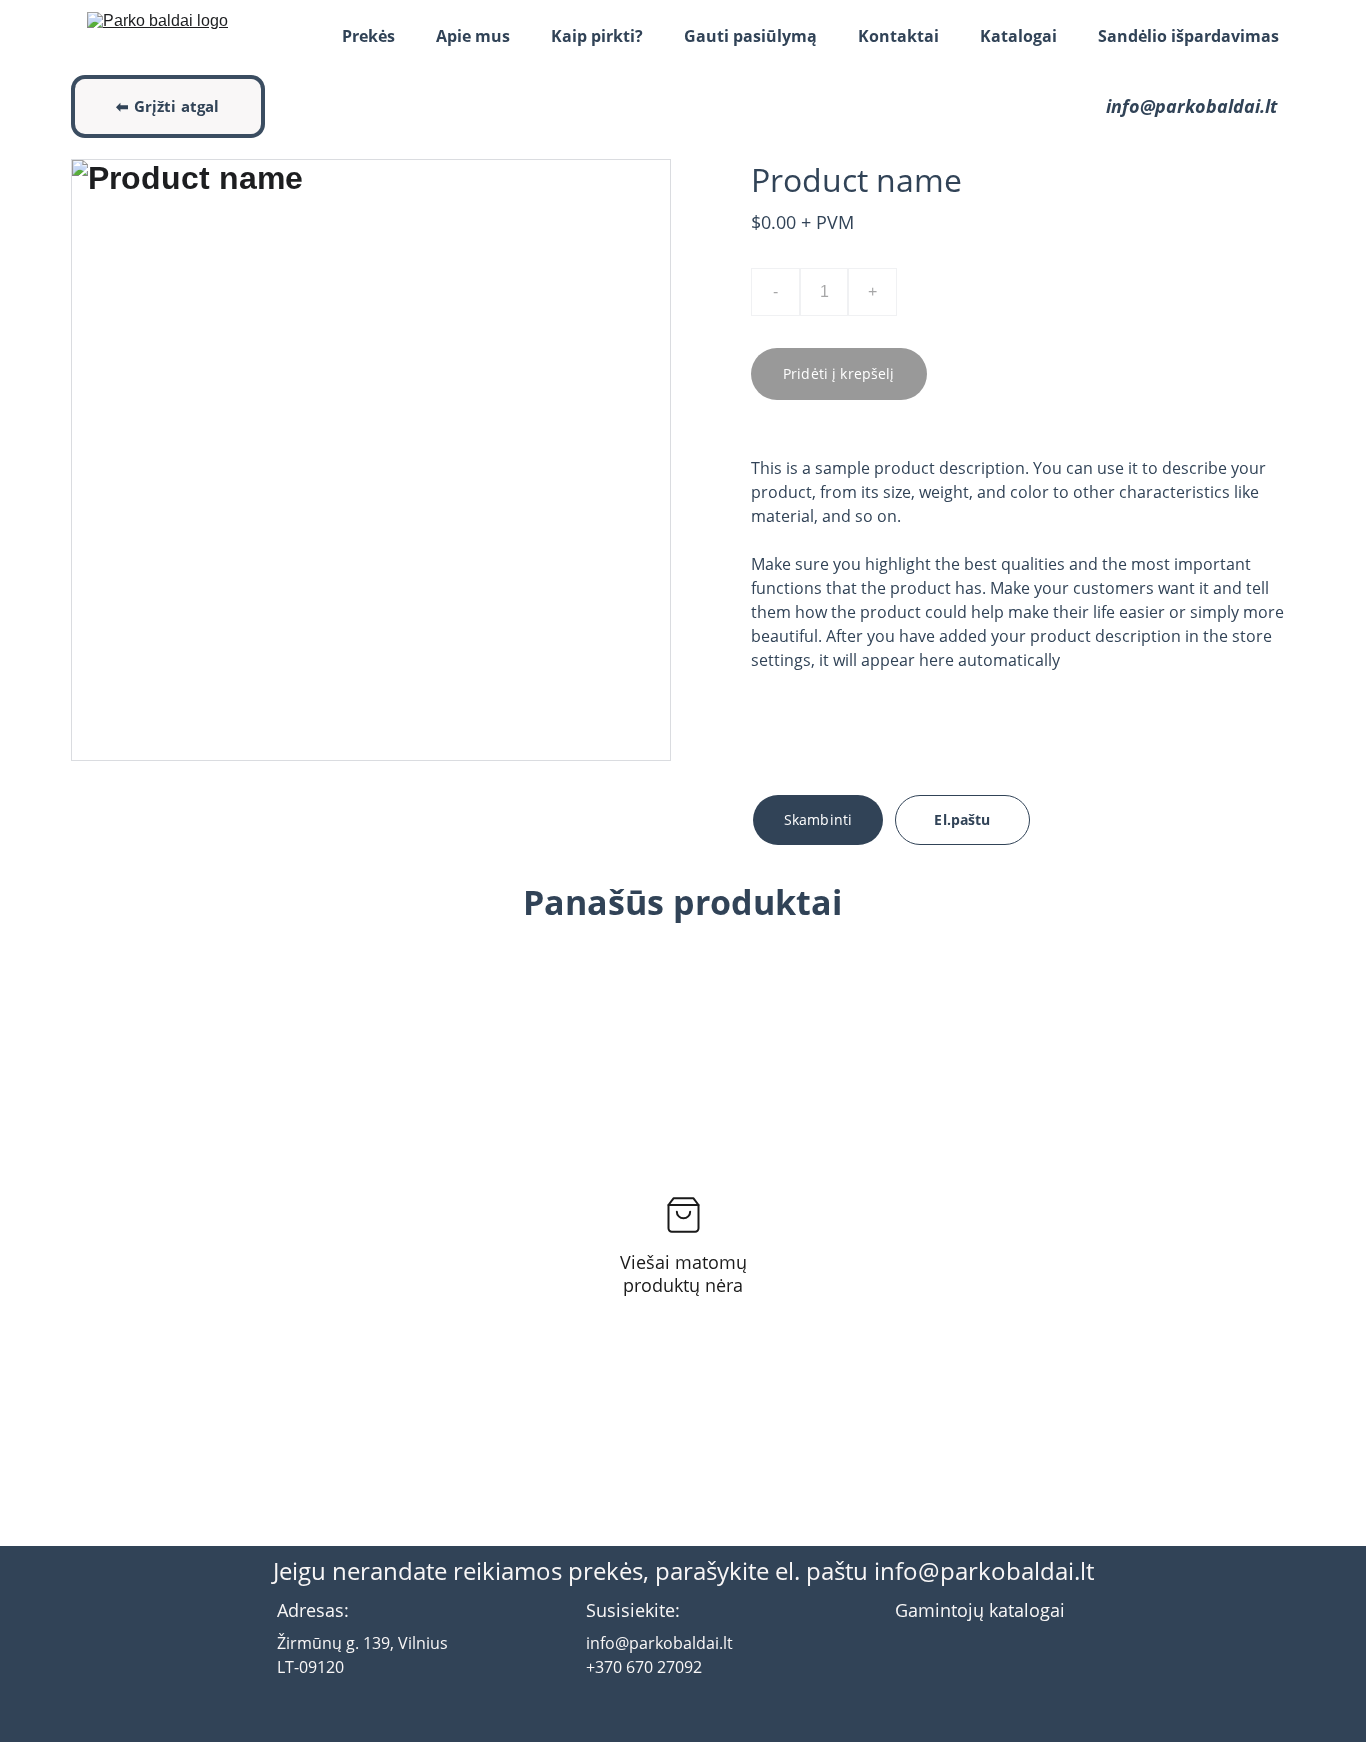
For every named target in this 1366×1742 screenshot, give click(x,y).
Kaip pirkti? (597, 36)
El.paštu (962, 819)
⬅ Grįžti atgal (167, 106)
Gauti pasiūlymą (750, 36)
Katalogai (1018, 36)
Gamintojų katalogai (980, 1610)
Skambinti (818, 819)
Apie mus (473, 36)
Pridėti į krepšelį (839, 373)
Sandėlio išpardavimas (1188, 36)
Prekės (368, 36)
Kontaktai (898, 36)
